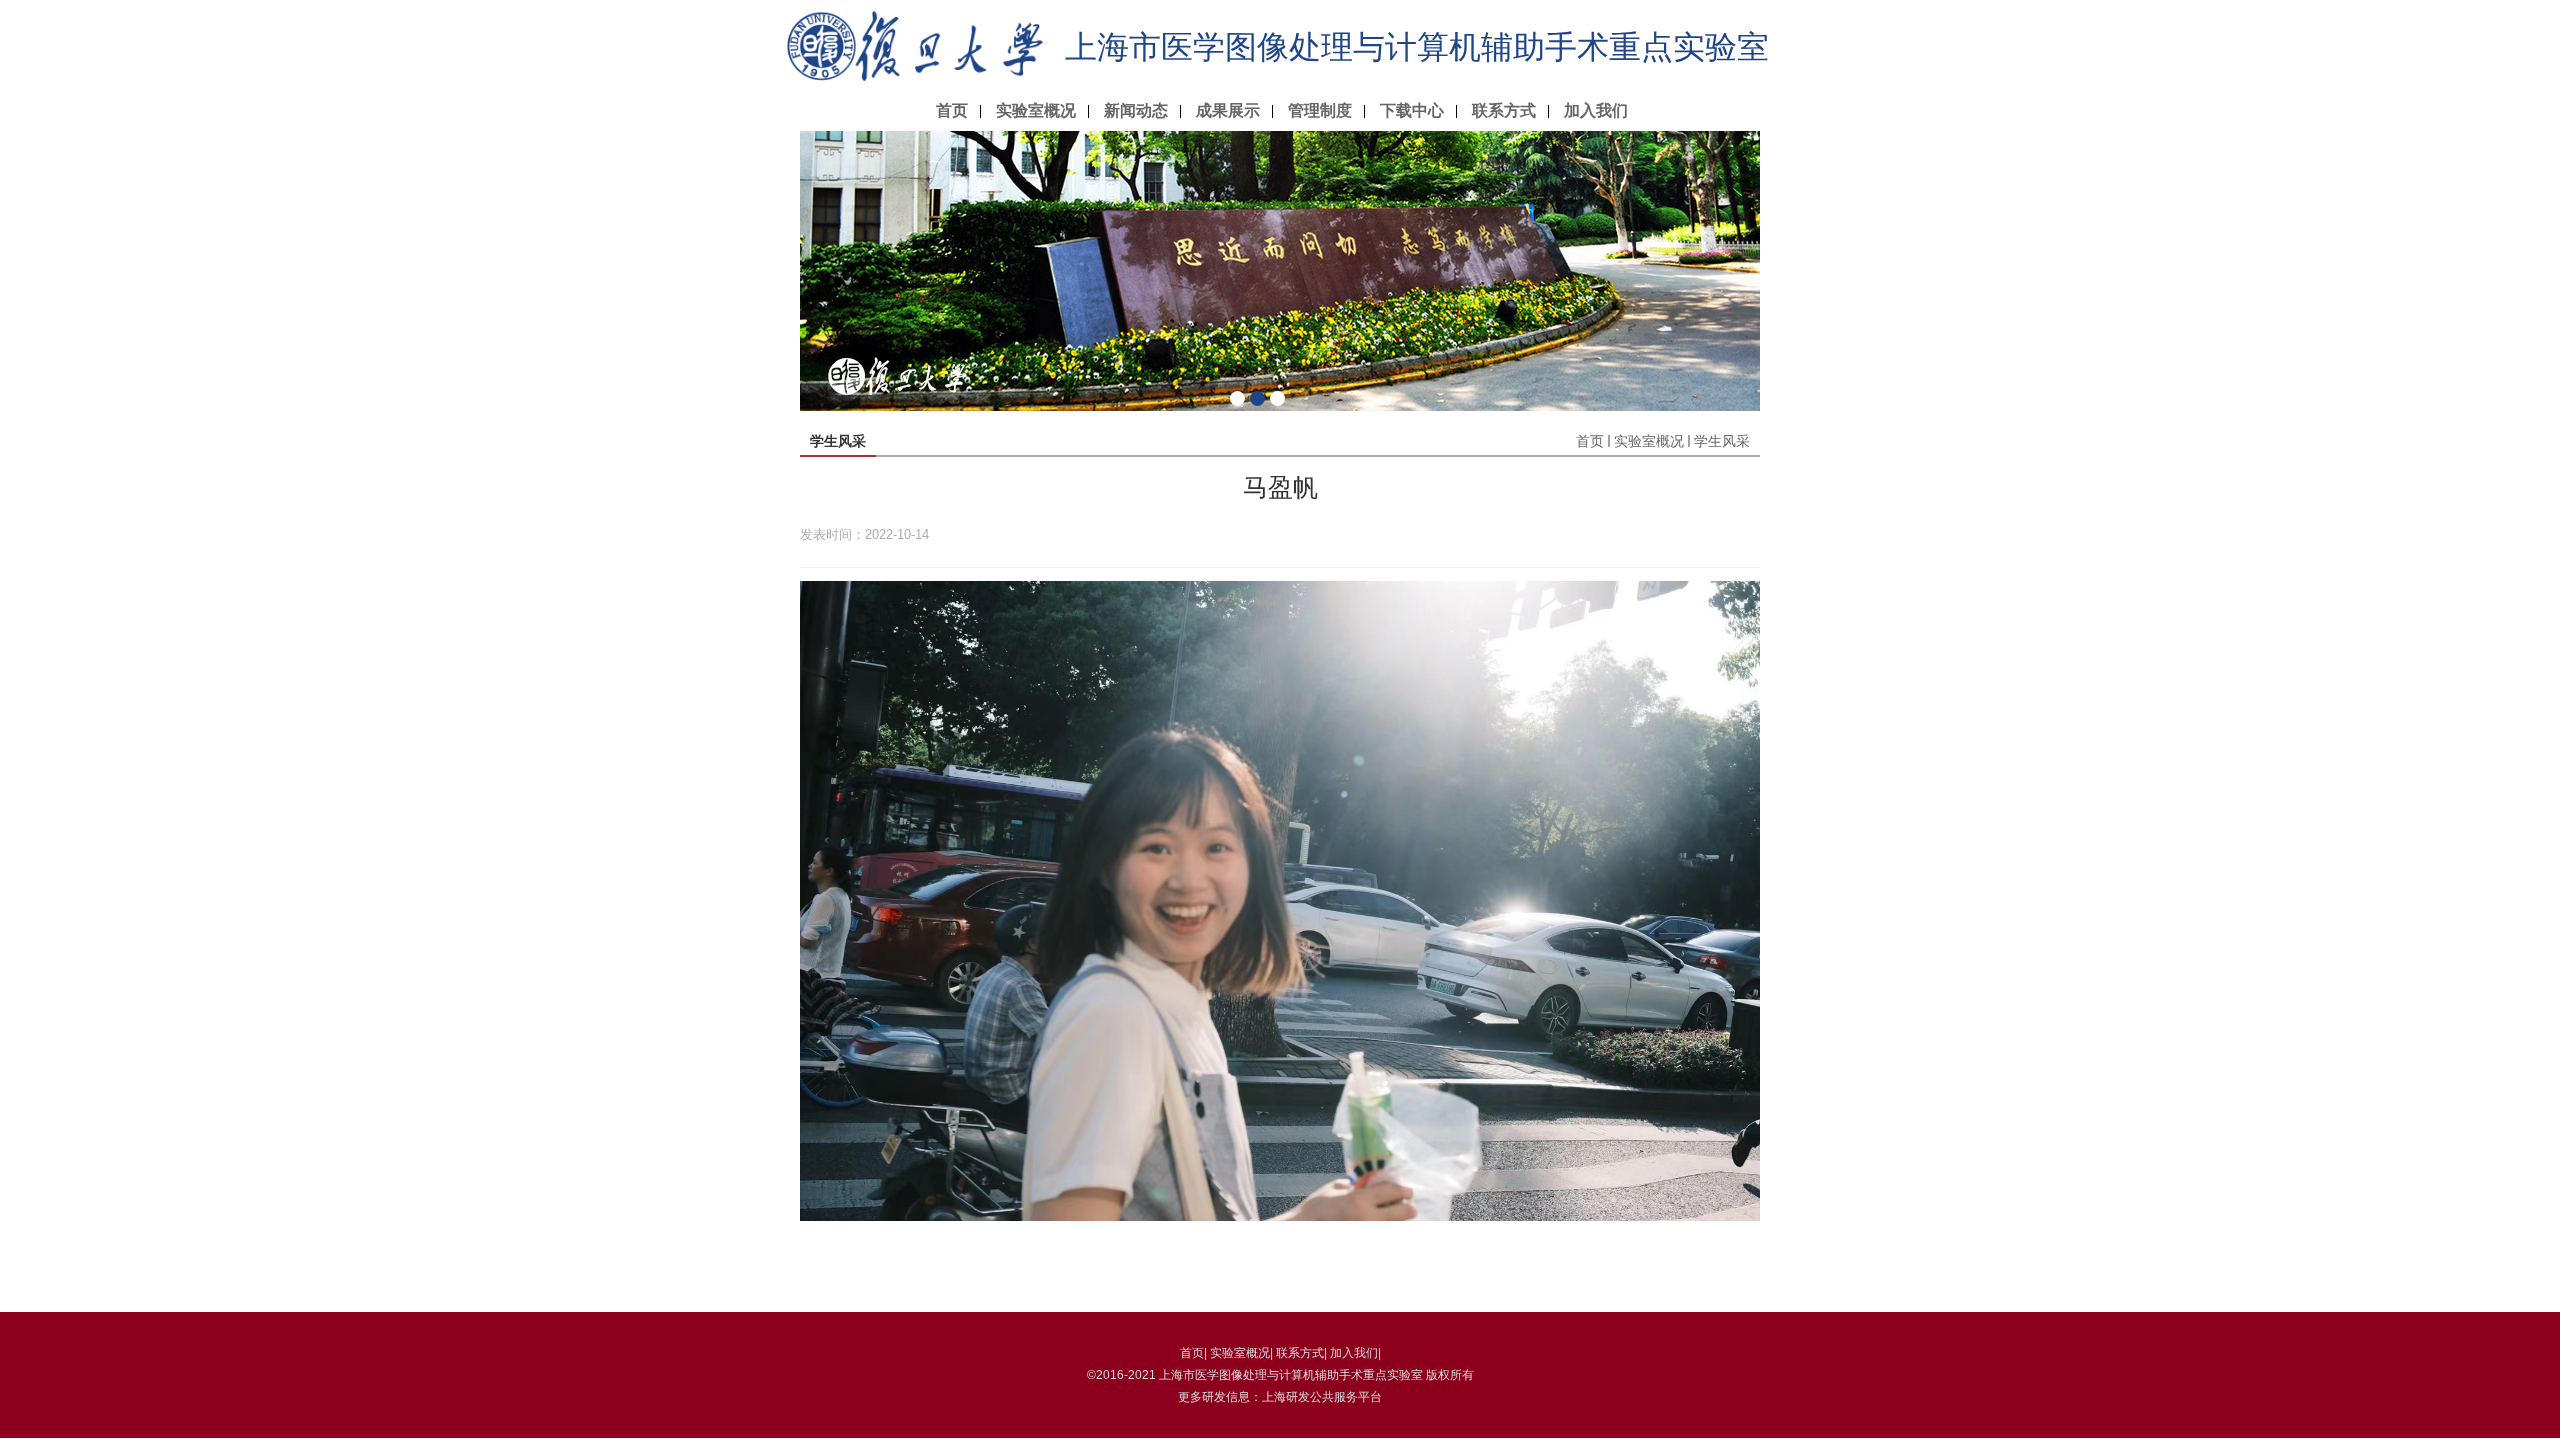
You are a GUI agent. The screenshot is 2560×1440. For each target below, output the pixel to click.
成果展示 (1228, 110)
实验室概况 (1036, 110)
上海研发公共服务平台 (1322, 1397)
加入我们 (1596, 110)
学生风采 (1722, 441)
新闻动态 (1136, 110)
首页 (952, 110)
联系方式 (1504, 110)
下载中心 (1412, 110)
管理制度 (1320, 110)
